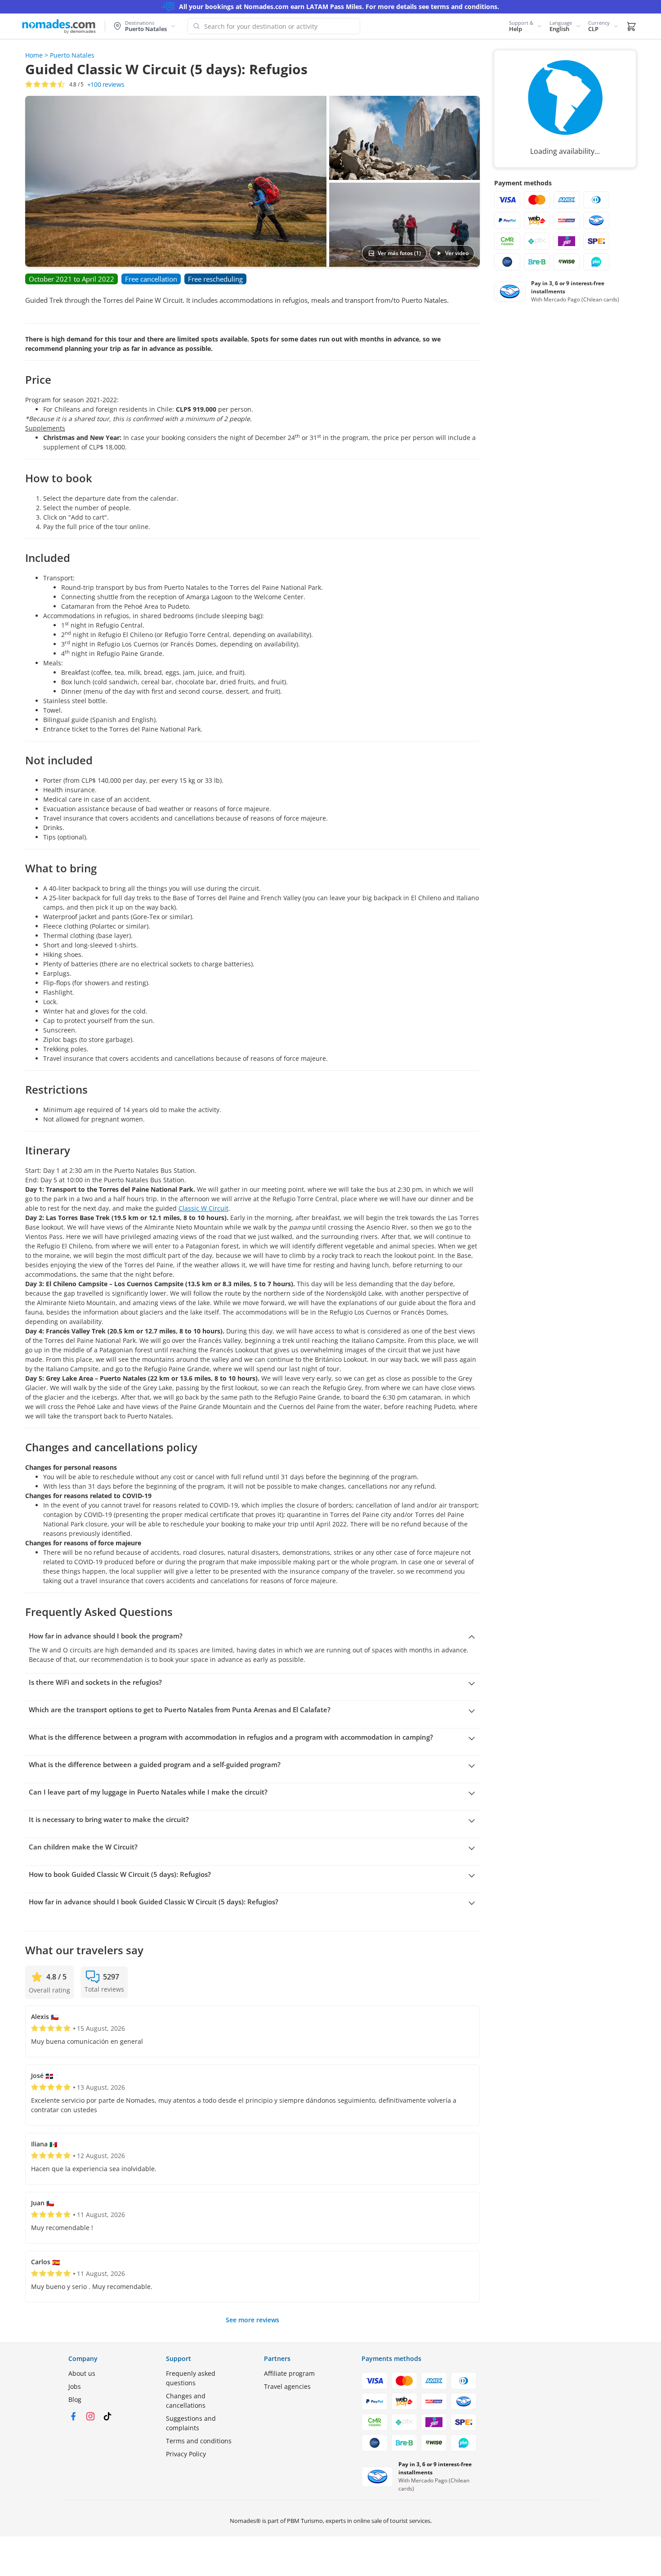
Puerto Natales (72, 55)
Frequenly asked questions (191, 2378)
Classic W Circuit (203, 1208)
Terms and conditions (199, 2441)
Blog (75, 2399)
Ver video (457, 253)
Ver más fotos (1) (399, 253)
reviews (106, 85)
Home (34, 55)
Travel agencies (287, 2386)
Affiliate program (289, 2373)
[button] (526, 26)
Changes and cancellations (186, 2401)
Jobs (75, 2386)
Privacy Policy (186, 2454)
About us (82, 2373)
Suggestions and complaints (191, 2423)
